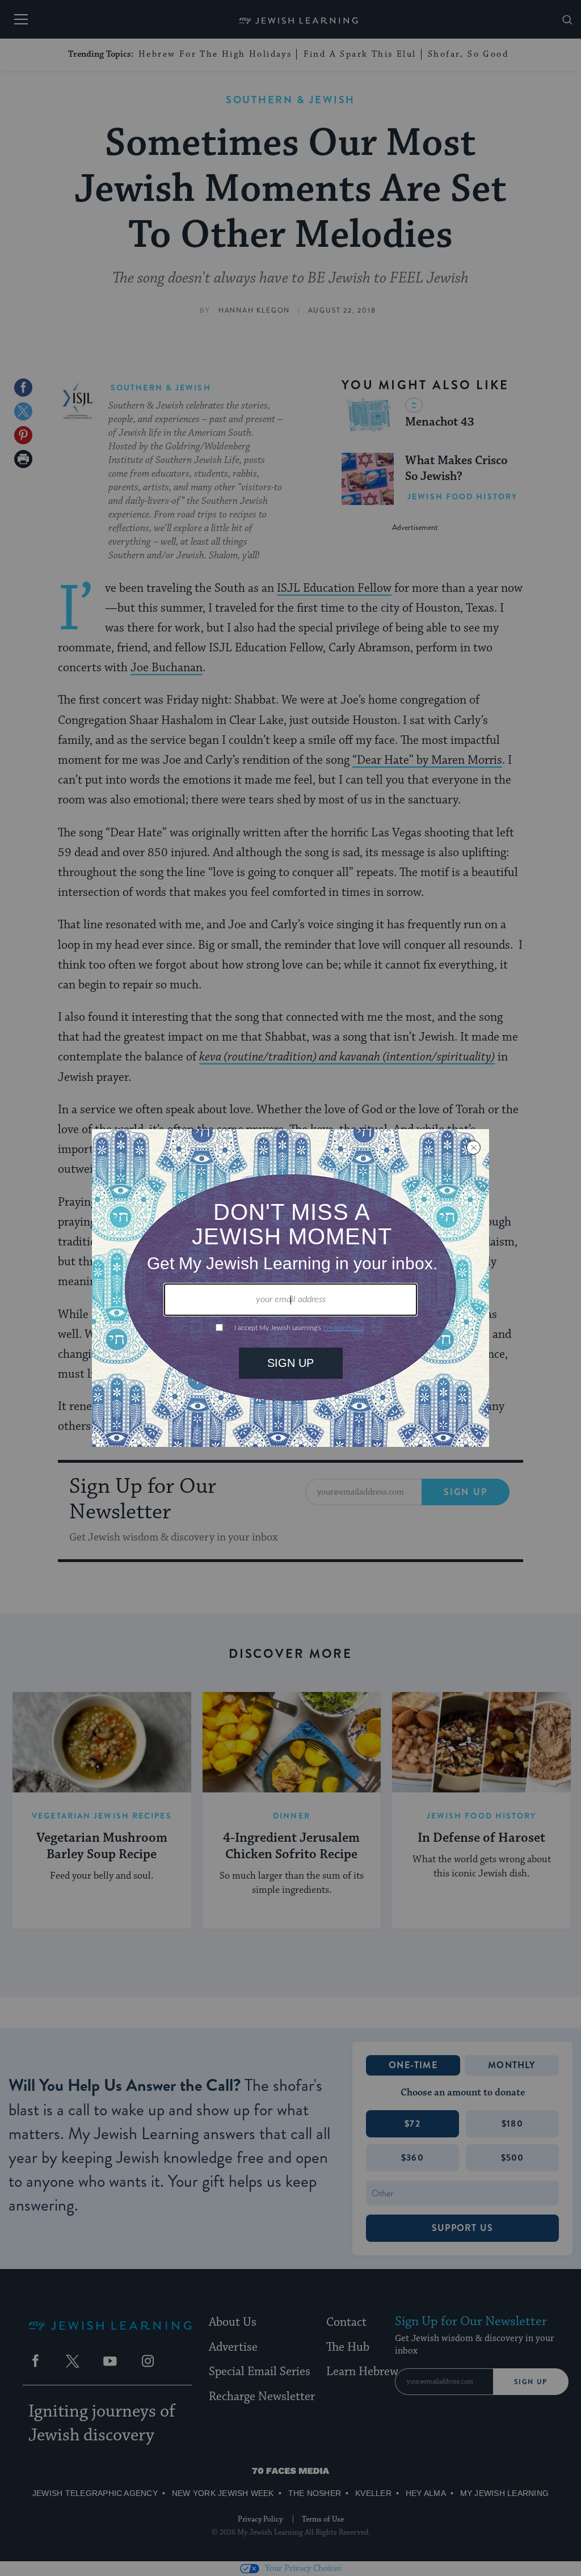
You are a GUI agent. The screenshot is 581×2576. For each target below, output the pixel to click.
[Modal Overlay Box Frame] (290, 1288)
